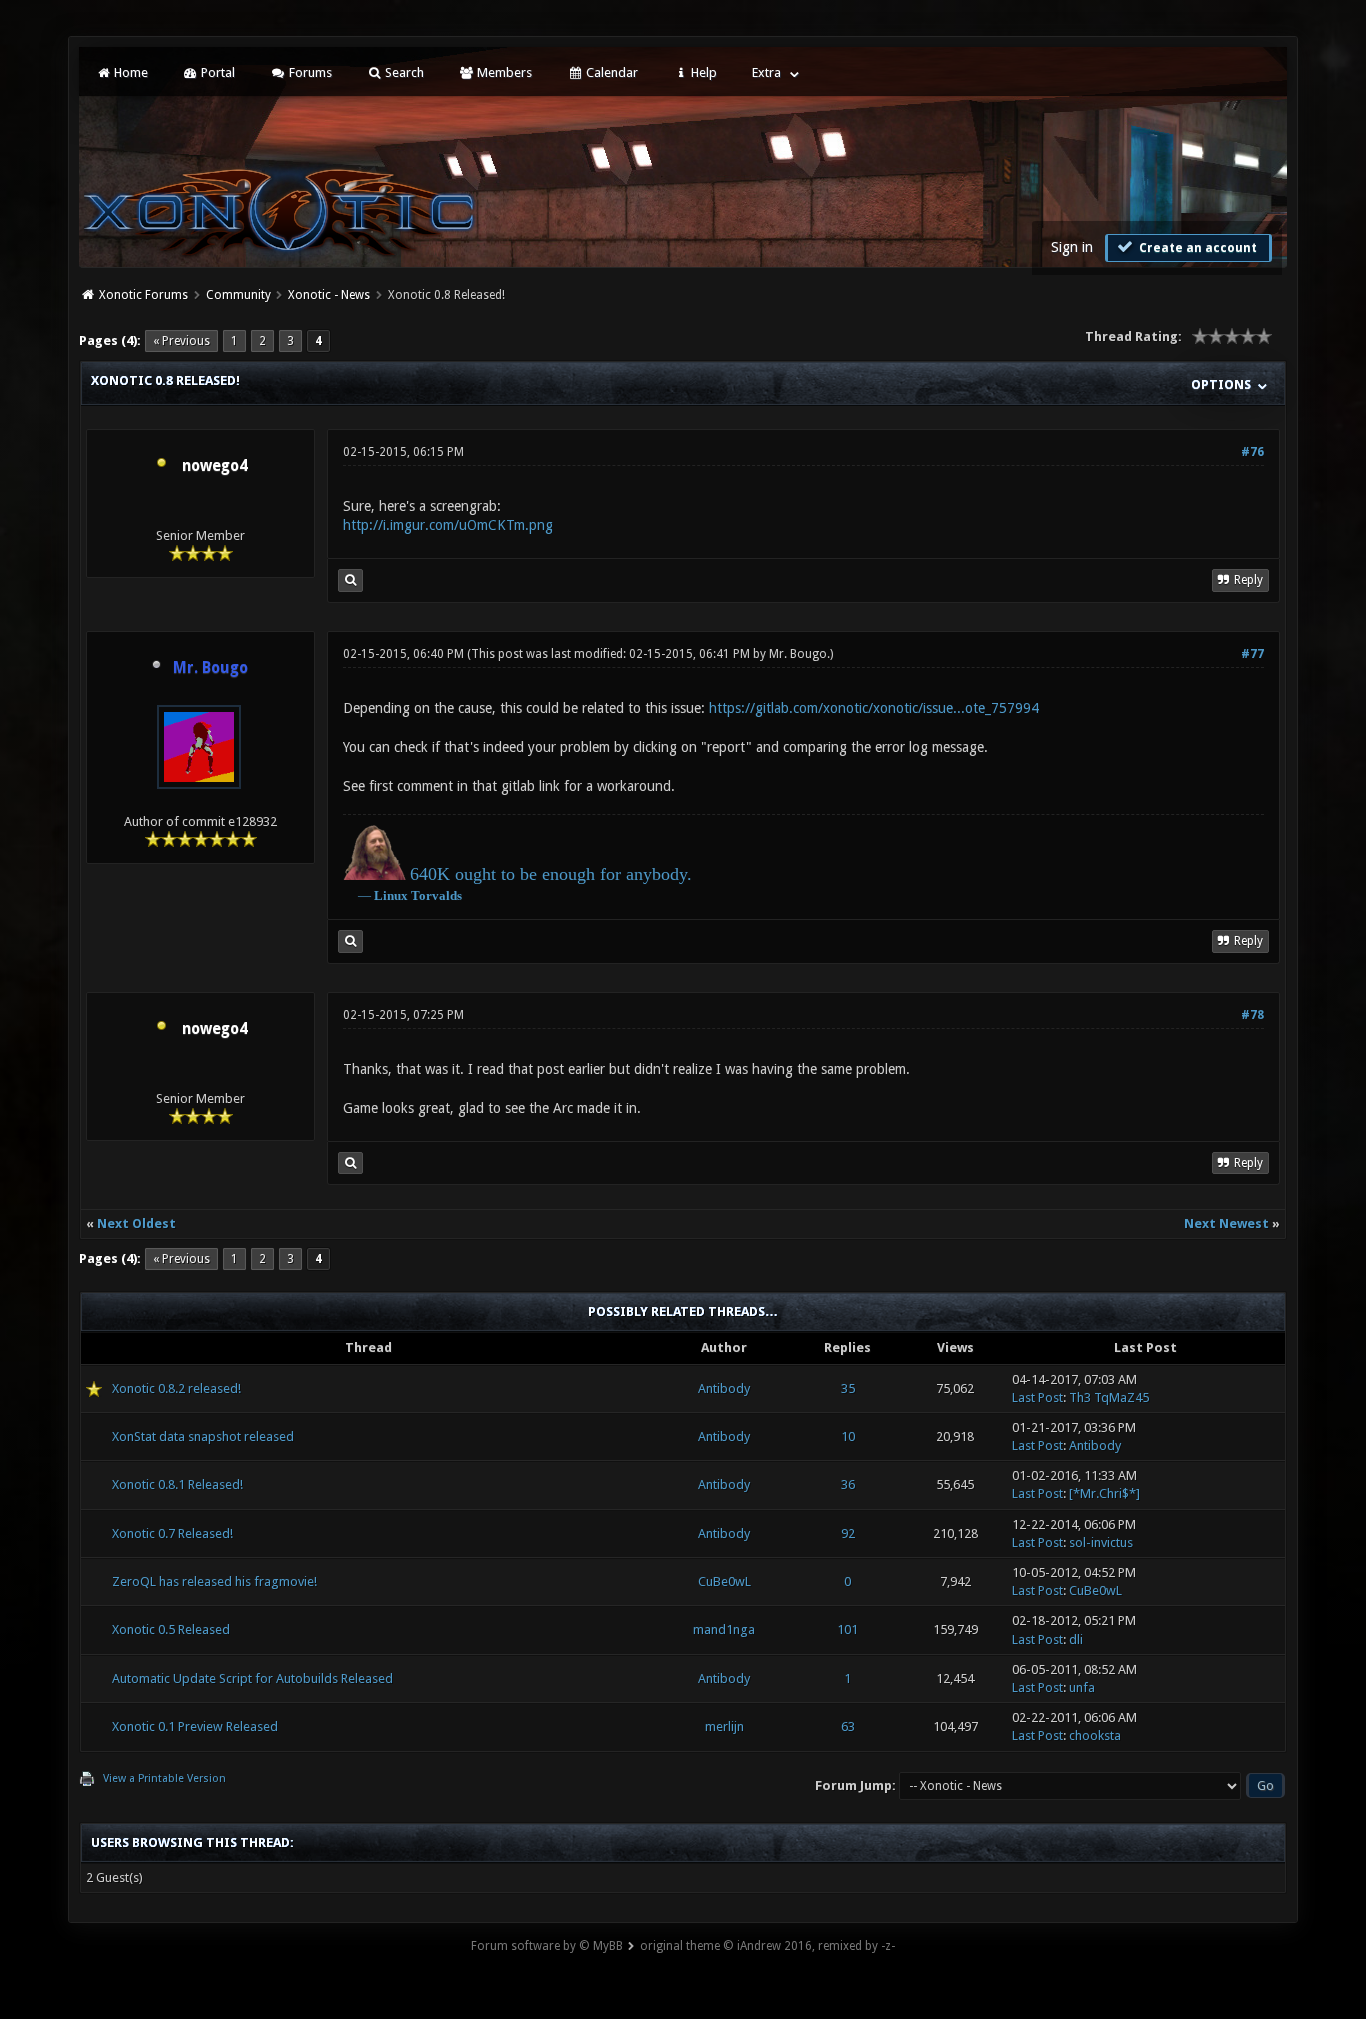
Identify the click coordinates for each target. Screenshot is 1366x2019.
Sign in (1072, 247)
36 (848, 1484)
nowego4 (214, 466)
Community (238, 295)
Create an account (1196, 248)
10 (848, 1436)
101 (847, 1629)
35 (848, 1388)
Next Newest (1226, 1223)
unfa (1082, 1687)
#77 (1252, 654)
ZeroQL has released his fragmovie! (214, 1581)
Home (129, 72)
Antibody (724, 1388)
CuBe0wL (724, 1581)
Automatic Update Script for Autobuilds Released (252, 1678)
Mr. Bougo (798, 654)
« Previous (181, 341)
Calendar (610, 72)
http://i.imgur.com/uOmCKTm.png (448, 525)
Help (702, 72)
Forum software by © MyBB (547, 1946)
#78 (1252, 1015)
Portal (216, 72)
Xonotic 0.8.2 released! (176, 1388)
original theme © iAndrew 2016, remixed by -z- (767, 1946)
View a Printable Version (164, 1778)
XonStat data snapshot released (203, 1436)
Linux (391, 895)
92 (848, 1533)
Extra (766, 72)
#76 (1252, 452)
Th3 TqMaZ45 (1109, 1397)
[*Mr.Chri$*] (1104, 1493)
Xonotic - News (329, 295)
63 (848, 1726)
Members (503, 72)
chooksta (1095, 1735)
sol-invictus (1101, 1542)
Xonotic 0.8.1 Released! (177, 1484)
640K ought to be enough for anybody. (551, 874)
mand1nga (724, 1629)
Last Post (1037, 1397)
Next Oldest (136, 1223)
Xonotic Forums (143, 295)
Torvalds (436, 895)
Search (403, 72)
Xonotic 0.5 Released (171, 1629)
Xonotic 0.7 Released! (172, 1533)
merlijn (724, 1726)
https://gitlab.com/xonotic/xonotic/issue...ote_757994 (874, 708)
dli (1076, 1639)
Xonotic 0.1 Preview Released (195, 1726)
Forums (309, 72)
